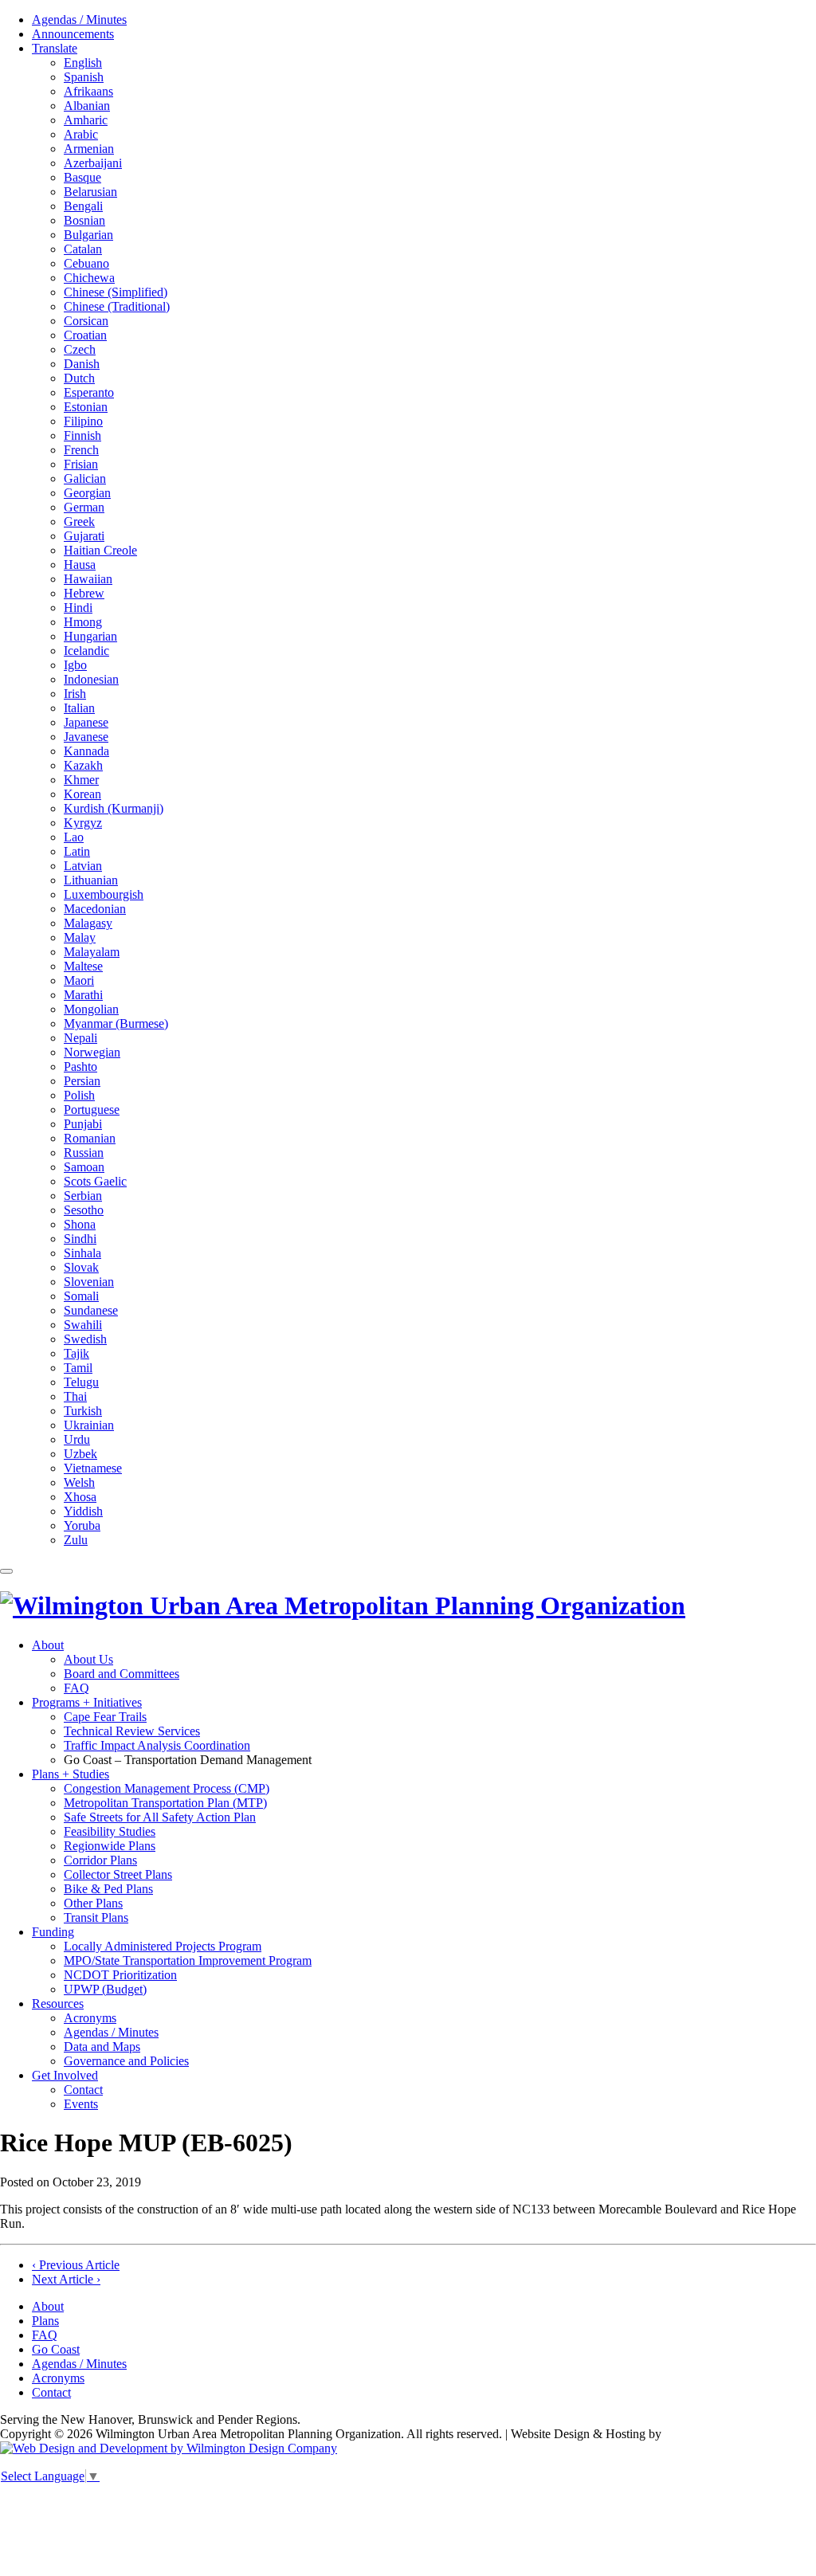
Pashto (80, 1066)
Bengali (83, 206)
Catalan (83, 249)
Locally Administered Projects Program (163, 1946)
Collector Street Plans (118, 1874)
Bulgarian (88, 235)
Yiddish (83, 1511)
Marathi (83, 995)
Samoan (84, 1167)
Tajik (76, 1353)
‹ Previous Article (76, 2265)
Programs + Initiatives (87, 1702)
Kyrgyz (83, 823)
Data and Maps (102, 2047)
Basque (82, 177)
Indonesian (91, 679)
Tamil (78, 1368)
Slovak (81, 1267)
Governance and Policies (126, 2061)
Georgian (87, 493)
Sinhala (82, 1253)
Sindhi (80, 1239)
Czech (80, 349)
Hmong (83, 622)
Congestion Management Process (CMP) (167, 1788)
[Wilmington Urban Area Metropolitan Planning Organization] (343, 1606)
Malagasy (88, 923)
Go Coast (56, 2349)
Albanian (87, 106)
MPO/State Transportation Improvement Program (188, 1960)
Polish (79, 1095)
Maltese (83, 966)
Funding (53, 1932)
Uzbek (80, 1454)
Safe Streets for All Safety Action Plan (160, 1817)
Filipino (83, 421)
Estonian (86, 407)
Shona (80, 1224)
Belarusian (90, 192)
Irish (75, 694)
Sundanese (91, 1310)
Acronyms (90, 2018)
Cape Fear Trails (105, 1717)
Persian (82, 1081)
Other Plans (93, 1903)
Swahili (83, 1325)
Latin (77, 851)
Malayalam (92, 952)
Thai (75, 1396)
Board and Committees (122, 1674)
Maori (79, 980)
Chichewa (89, 278)
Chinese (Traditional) (117, 306)
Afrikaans (88, 91)
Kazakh (83, 765)
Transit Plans (96, 1917)
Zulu (76, 1540)
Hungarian (90, 636)
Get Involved (65, 2075)
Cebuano (86, 263)
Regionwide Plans (110, 1846)
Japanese (86, 722)
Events (81, 2104)
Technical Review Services (132, 1731)
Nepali (80, 1038)
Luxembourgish (104, 894)
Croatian (85, 335)
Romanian (90, 1138)
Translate (55, 48)
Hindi (78, 608)
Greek (79, 521)
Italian (79, 708)
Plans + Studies (71, 1774)
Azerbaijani (93, 163)
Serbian (83, 1196)
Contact (83, 2090)
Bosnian (84, 220)
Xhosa (80, 1497)
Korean (82, 794)
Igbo (75, 665)
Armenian (89, 149)
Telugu (81, 1382)
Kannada (86, 751)
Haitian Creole (100, 550)
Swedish (85, 1339)
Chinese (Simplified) (116, 292)
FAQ (76, 1688)
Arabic (81, 134)
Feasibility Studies (110, 1831)
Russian (84, 1153)
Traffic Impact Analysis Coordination (157, 1745)
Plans (45, 2321)
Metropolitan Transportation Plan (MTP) (165, 1803)
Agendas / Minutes (79, 20)
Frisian (81, 464)
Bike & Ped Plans (108, 1889)
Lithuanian (91, 880)
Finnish (82, 435)
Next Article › (66, 2279)
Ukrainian (89, 1425)
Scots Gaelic (95, 1181)
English (83, 63)
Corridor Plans (100, 1860)
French (81, 450)
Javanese (86, 737)
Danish (82, 364)
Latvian (83, 866)
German (84, 507)
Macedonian (95, 909)
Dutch (79, 378)
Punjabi (83, 1124)
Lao (74, 837)
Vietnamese (93, 1468)
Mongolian (91, 1009)
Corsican (86, 321)
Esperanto (89, 392)
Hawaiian (88, 579)
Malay (80, 937)
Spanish (84, 77)
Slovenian (89, 1282)
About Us (88, 1659)
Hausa (80, 565)
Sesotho (84, 1210)
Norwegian (92, 1052)
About (48, 1645)
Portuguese (92, 1110)
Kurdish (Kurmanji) (114, 808)
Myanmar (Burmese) (116, 1023)
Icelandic (86, 651)
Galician (85, 478)
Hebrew (84, 593)
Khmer (81, 780)
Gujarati (84, 536)
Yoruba (82, 1525)
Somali (81, 1296)
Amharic (86, 120)
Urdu (77, 1439)
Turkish (83, 1411)
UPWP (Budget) (105, 1989)
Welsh (79, 1482)
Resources (58, 2004)
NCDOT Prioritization (120, 1975)
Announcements (73, 34)
